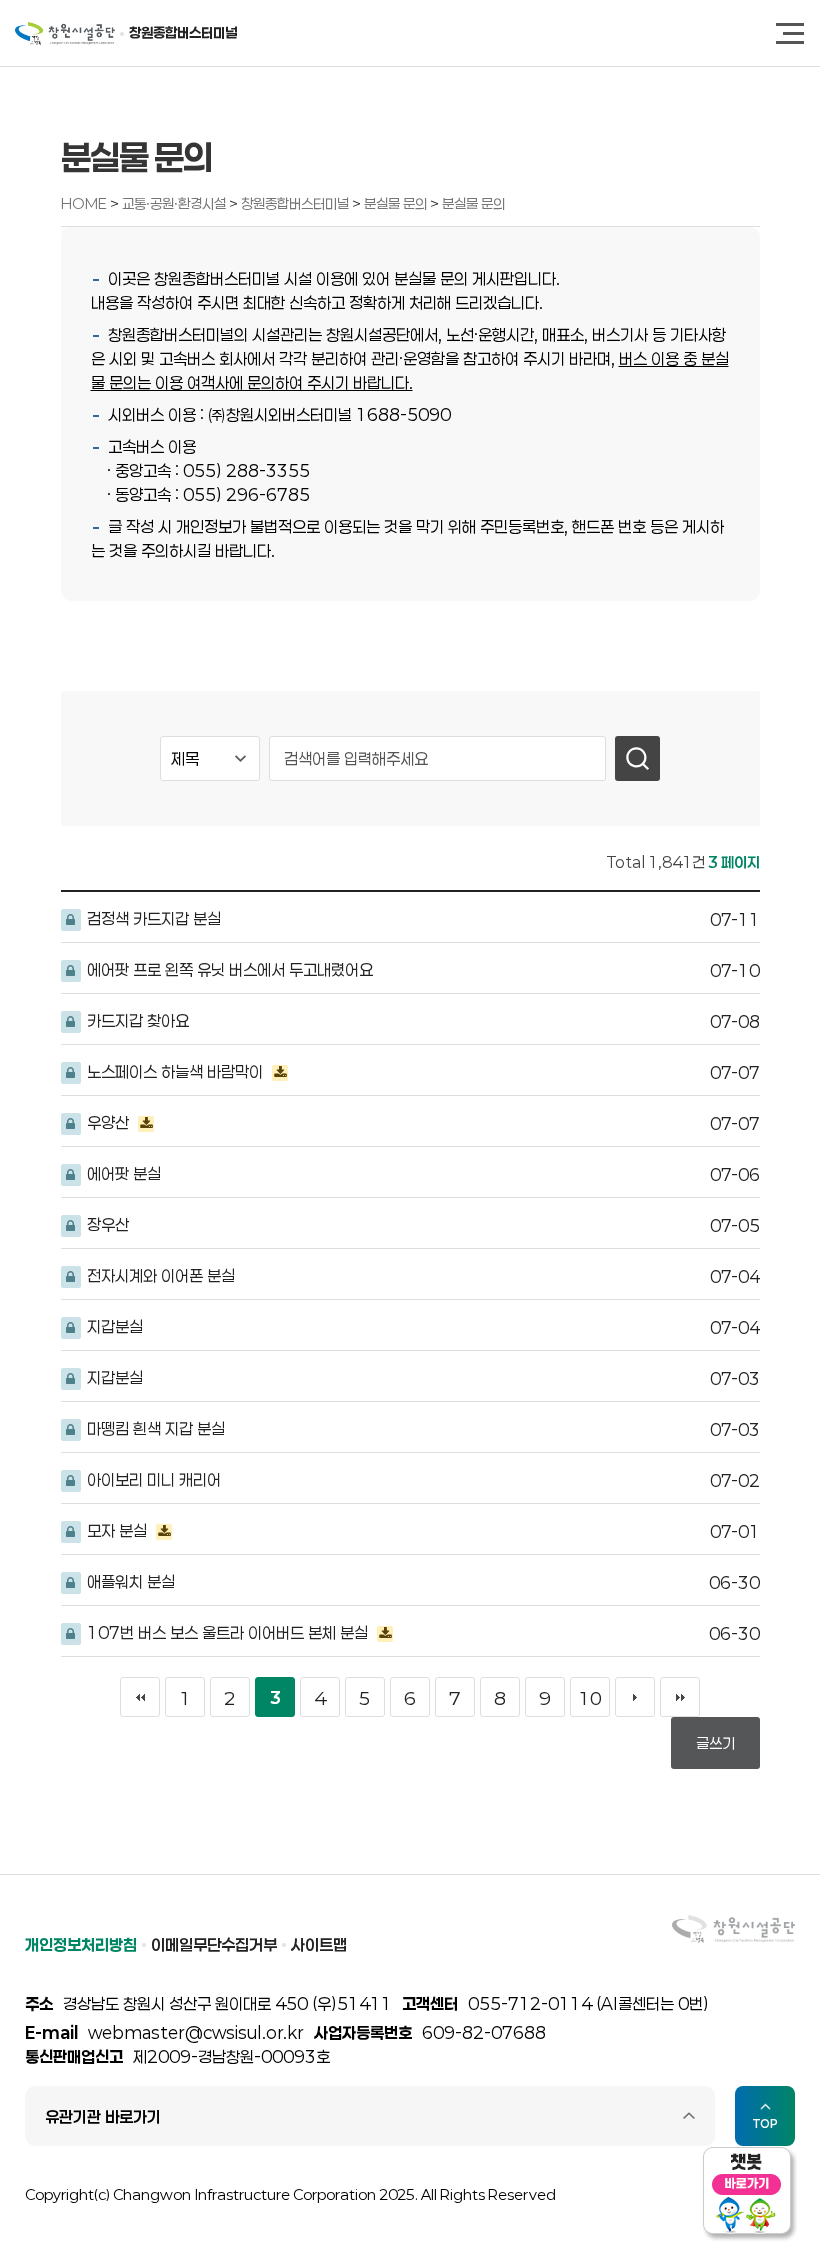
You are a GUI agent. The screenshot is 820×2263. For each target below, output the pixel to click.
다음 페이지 (635, 1697)
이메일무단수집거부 (214, 1944)
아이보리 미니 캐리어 (152, 1479)
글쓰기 (715, 1743)
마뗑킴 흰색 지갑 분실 (154, 1428)
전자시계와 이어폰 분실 (159, 1275)
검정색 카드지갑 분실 (152, 918)
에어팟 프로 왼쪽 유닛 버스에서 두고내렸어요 (228, 969)
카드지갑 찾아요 (136, 1020)
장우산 (106, 1224)
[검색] (637, 758)
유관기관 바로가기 (103, 2116)
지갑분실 (113, 1326)
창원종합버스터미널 (183, 32)
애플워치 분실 (129, 1581)
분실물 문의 (397, 203)
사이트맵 (319, 1944)
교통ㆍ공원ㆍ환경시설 (175, 203)
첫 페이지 (140, 1697)
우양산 (108, 1122)
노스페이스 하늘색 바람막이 (175, 1071)
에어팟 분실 (122, 1173)
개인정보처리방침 (81, 1944)
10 (590, 1698)
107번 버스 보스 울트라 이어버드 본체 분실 (227, 1632)
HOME (84, 203)
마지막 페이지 (680, 1697)
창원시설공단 (65, 33)
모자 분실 (117, 1530)
